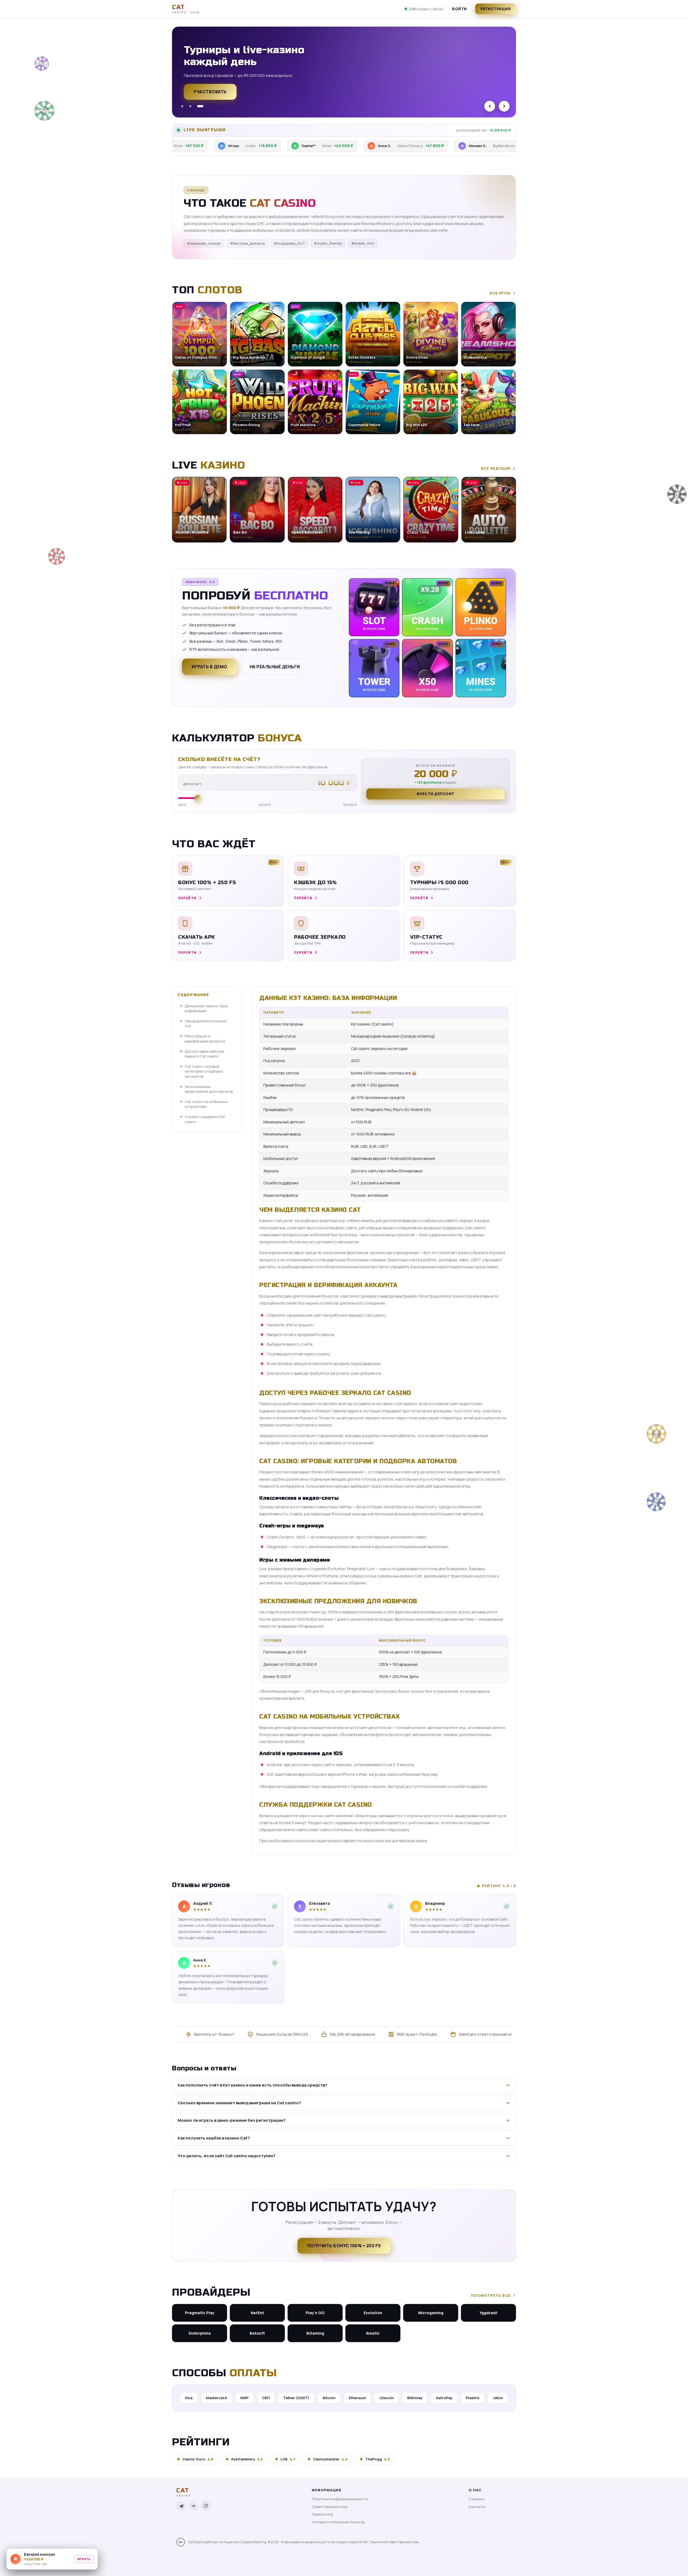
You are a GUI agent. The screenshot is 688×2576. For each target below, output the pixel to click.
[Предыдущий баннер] (490, 106)
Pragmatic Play (200, 2313)
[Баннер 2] (194, 106)
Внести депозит (436, 794)
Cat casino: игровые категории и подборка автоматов (204, 1071)
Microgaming (431, 2313)
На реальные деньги (275, 667)
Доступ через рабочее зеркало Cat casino (204, 1054)
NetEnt (257, 2313)
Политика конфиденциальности (340, 2499)
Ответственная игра (330, 2507)
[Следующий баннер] (504, 106)
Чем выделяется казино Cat (206, 1023)
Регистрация (496, 9)
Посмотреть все (491, 2295)
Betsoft (257, 2333)
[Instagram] (206, 2506)
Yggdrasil (488, 2313)
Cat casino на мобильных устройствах (206, 1104)
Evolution (373, 2313)
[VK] (193, 2506)
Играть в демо (209, 667)
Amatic (373, 2333)
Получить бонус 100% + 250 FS (344, 2246)
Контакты (477, 2507)
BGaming (315, 2333)
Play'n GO (315, 2313)
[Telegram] (181, 2506)
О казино (477, 2499)
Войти (459, 9)
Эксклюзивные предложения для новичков (209, 1089)
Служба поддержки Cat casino (205, 1119)
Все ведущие (496, 468)
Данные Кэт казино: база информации (206, 1008)
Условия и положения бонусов (338, 2522)
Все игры (500, 293)
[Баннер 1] (184, 106)
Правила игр (322, 2514)
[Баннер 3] (202, 106)
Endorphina (200, 2333)
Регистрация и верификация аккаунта (205, 1039)
